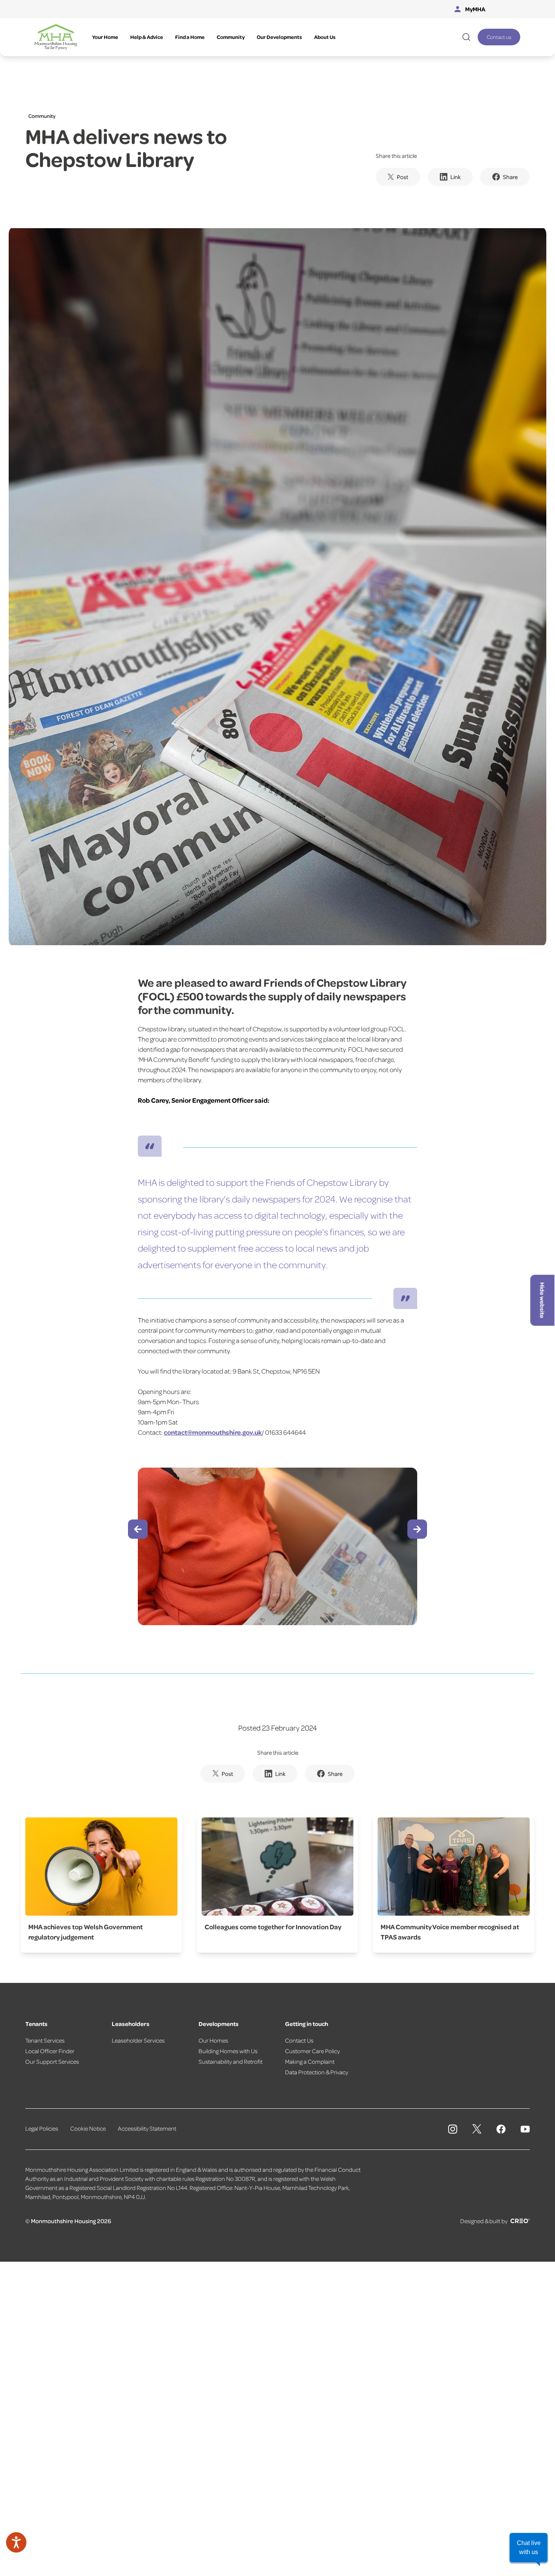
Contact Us (299, 2040)
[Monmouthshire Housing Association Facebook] (501, 2129)
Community (231, 37)
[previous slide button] (138, 1529)
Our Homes (213, 2040)
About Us (325, 37)
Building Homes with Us (228, 2051)
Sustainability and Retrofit (230, 2061)
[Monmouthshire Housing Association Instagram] (453, 2129)
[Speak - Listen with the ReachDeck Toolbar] (16, 2542)
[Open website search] (466, 37)
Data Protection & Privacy (317, 2072)
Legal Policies (42, 2128)
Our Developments (279, 37)
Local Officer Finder (50, 2051)
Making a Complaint (310, 2061)
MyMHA (475, 9)
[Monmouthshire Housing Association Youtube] (525, 2129)
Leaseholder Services (138, 2040)
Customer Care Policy (312, 2051)
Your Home (105, 37)
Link (456, 177)
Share (510, 177)
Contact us (499, 37)
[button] (529, 2548)
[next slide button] (417, 1529)
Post (402, 177)
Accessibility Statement (147, 2128)
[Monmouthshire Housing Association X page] (477, 2129)
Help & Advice (147, 37)
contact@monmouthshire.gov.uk (213, 1432)
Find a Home (190, 37)
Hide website (543, 1300)
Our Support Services (52, 2061)
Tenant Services (45, 2040)
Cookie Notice (88, 2128)
